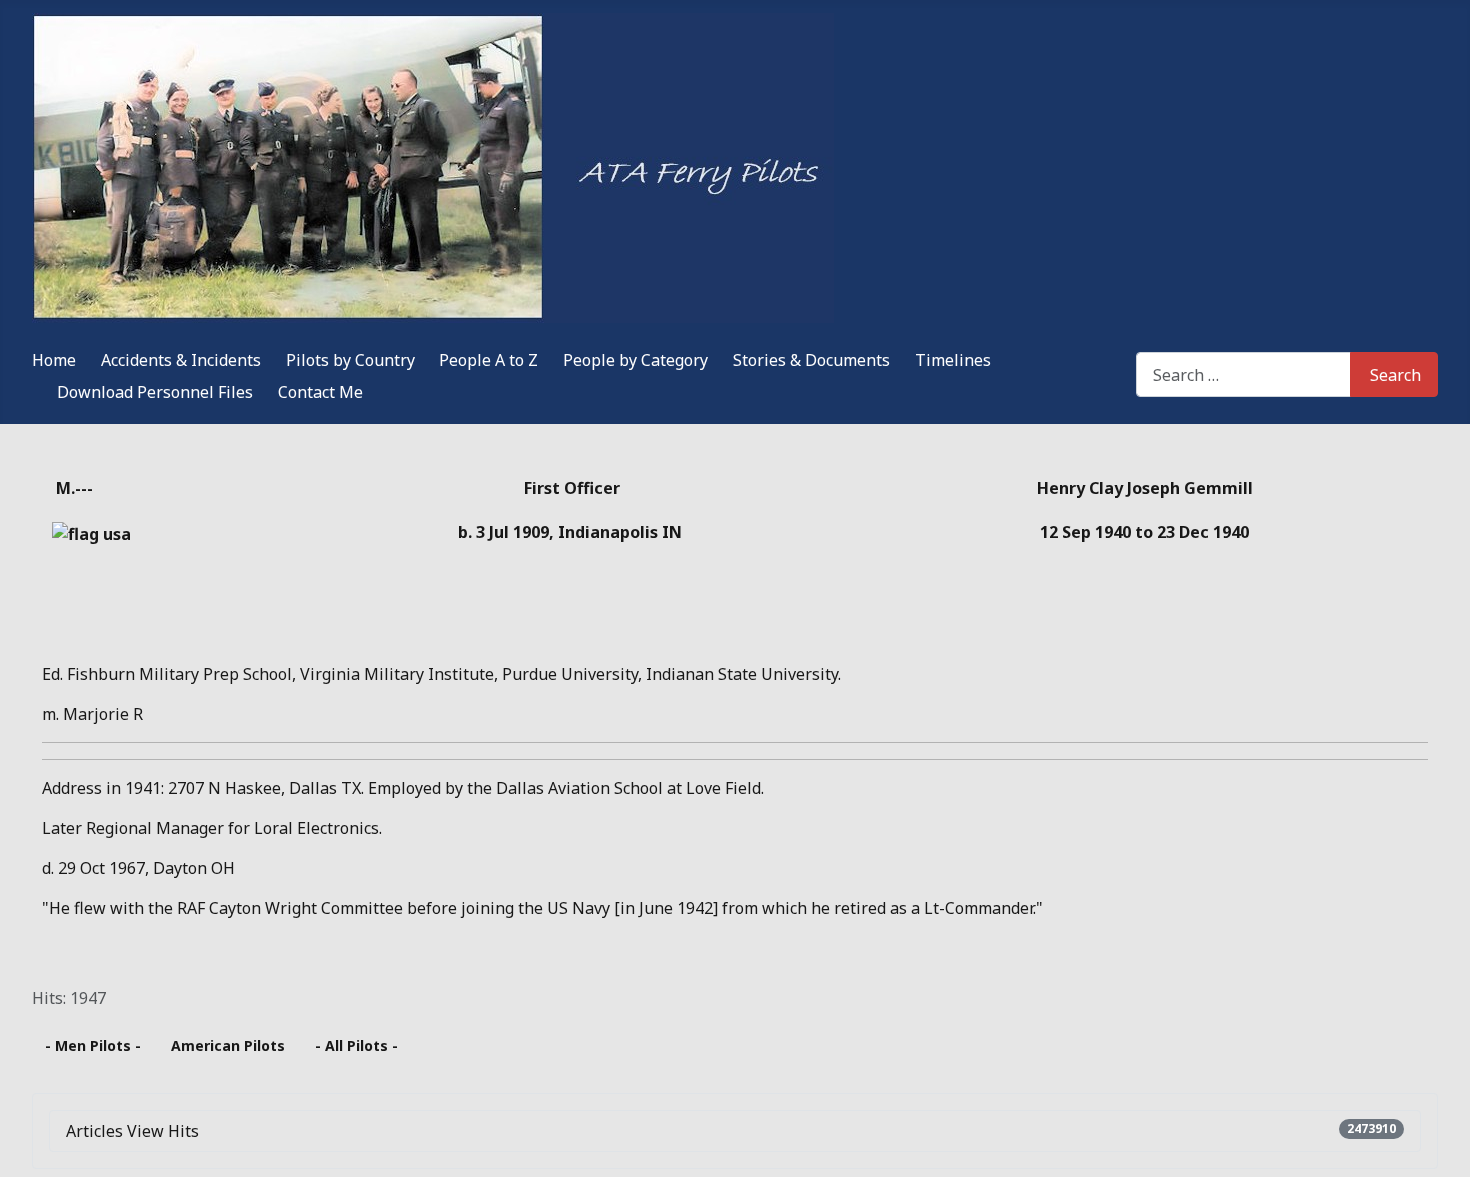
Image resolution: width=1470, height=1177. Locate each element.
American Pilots (228, 1045)
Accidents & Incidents (181, 360)
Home (54, 360)
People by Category (635, 360)
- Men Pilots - (93, 1045)
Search (1395, 375)
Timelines (953, 360)
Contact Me (320, 392)
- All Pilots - (356, 1045)
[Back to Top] (1445, 1152)
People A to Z (488, 360)
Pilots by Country (350, 360)
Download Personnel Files (155, 392)
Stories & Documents (811, 360)
